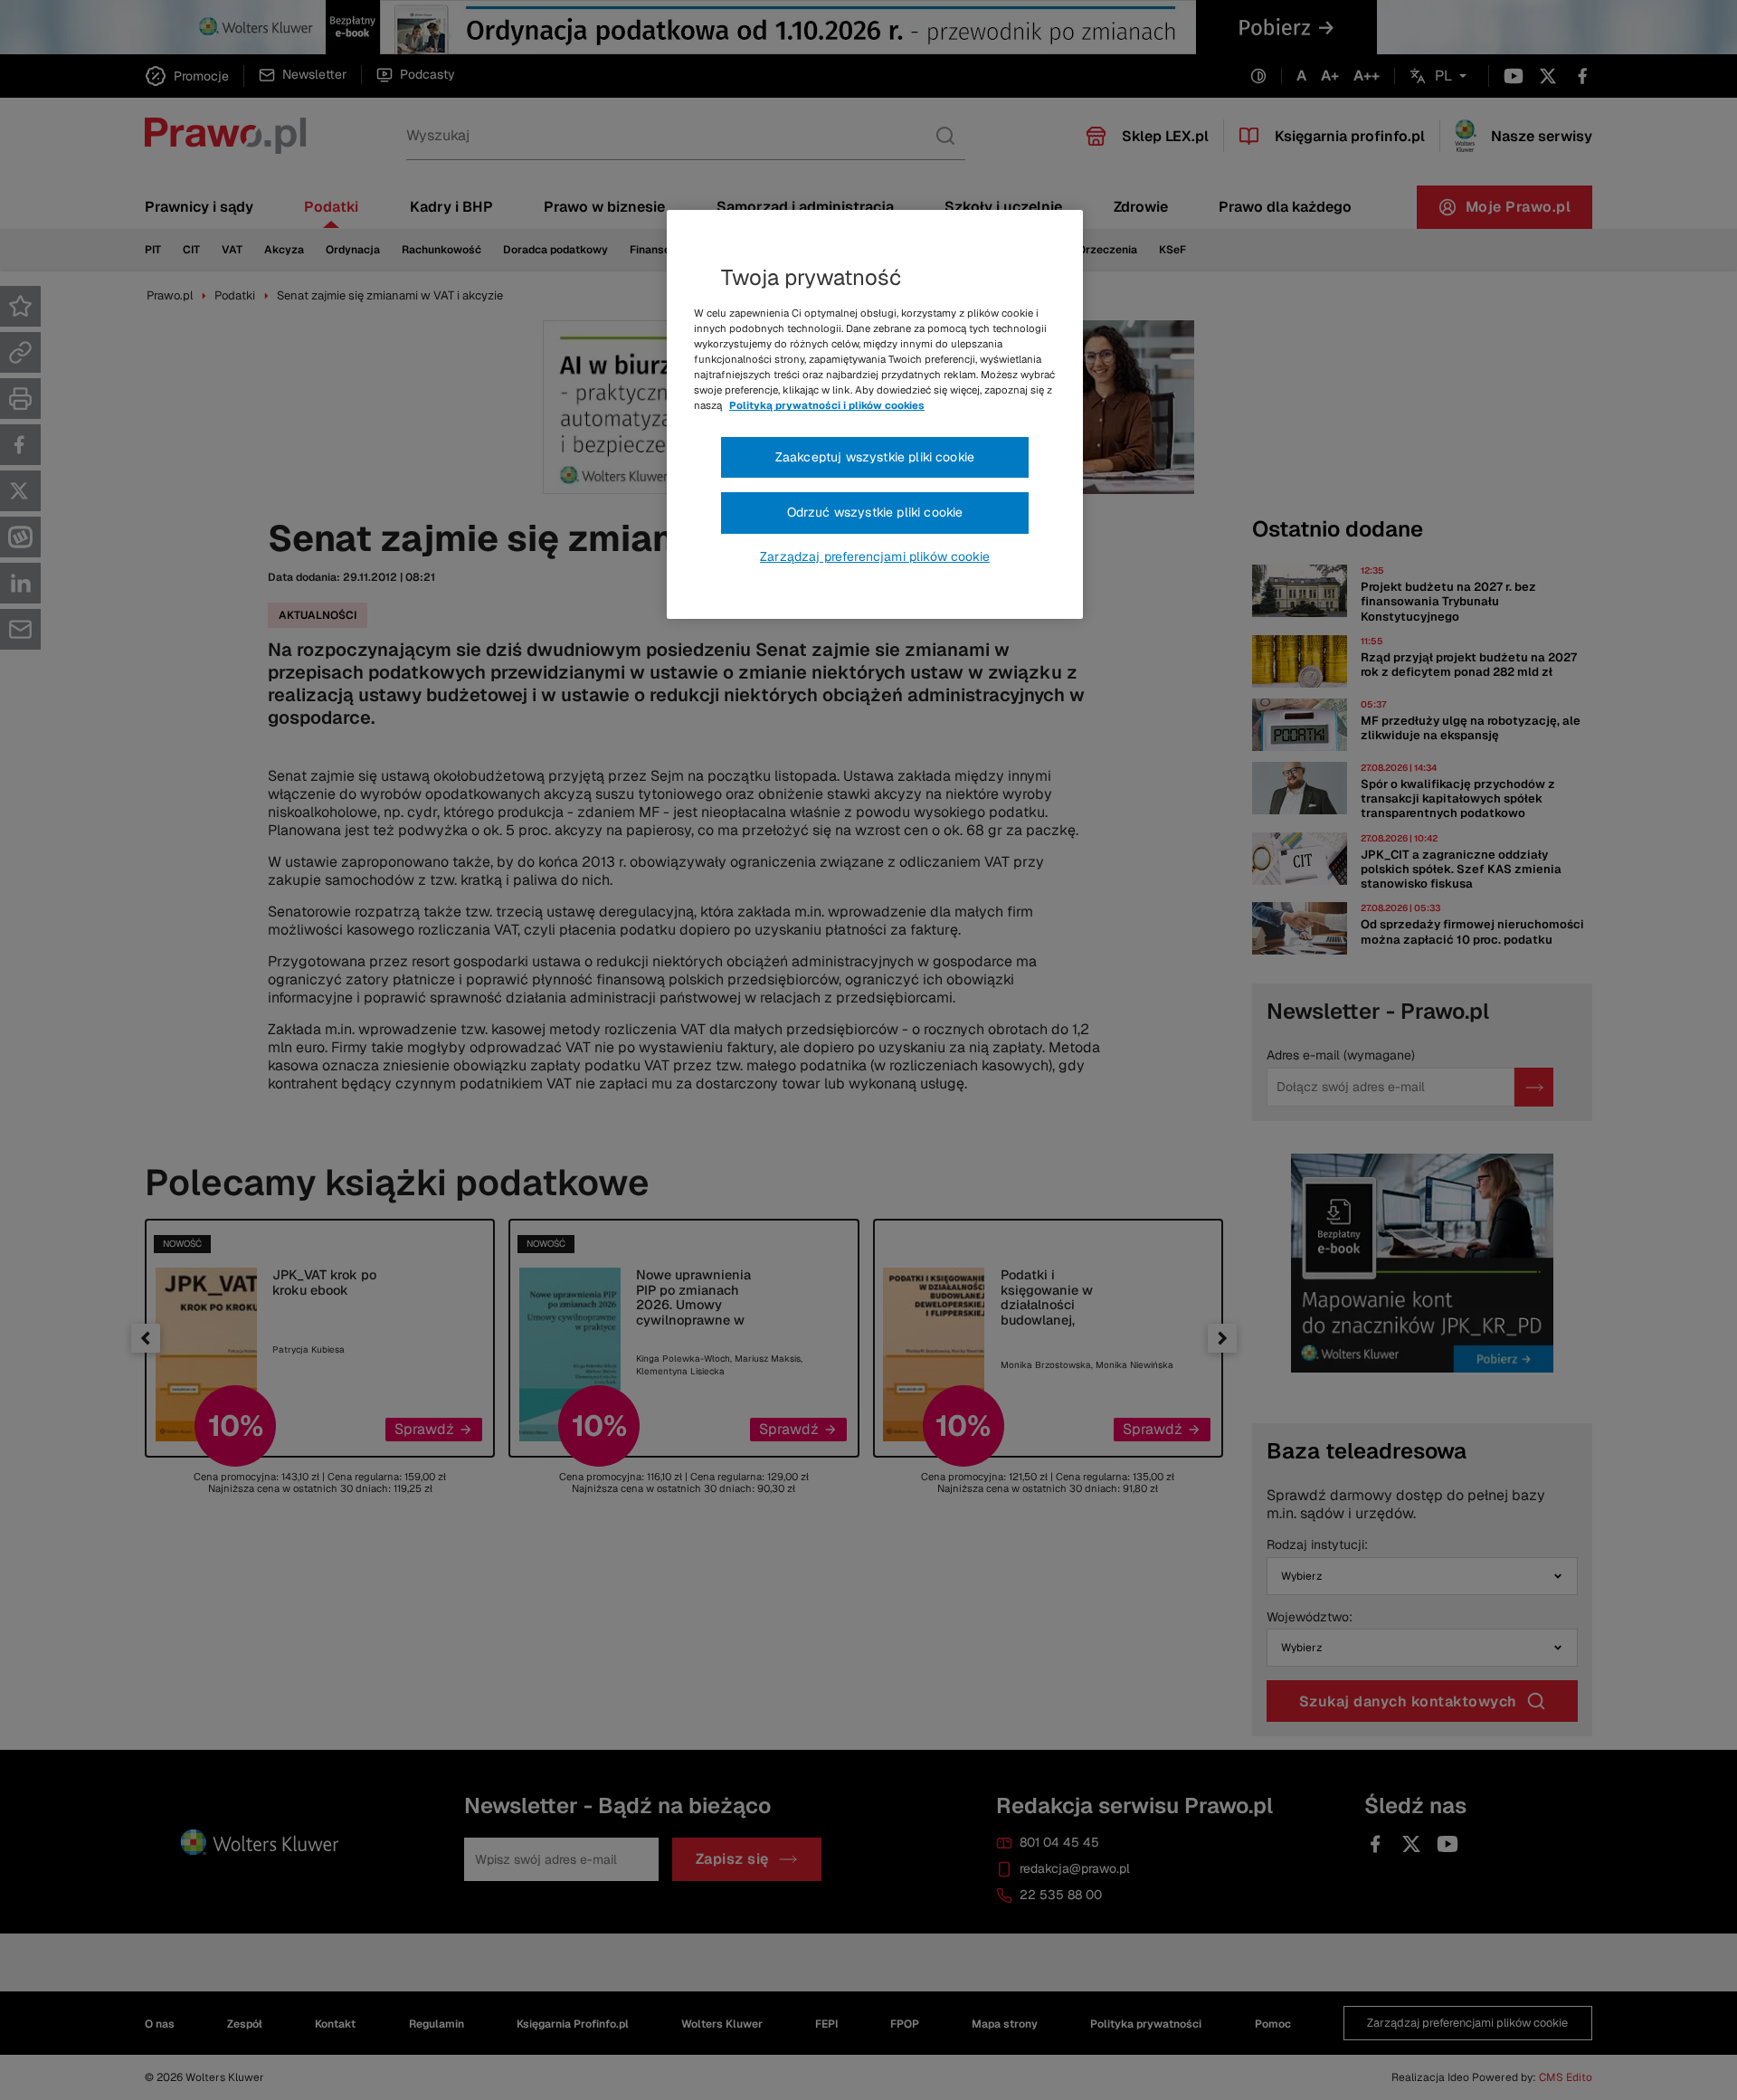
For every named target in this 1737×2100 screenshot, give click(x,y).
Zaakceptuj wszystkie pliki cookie (875, 457)
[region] (875, 414)
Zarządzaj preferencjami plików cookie (875, 556)
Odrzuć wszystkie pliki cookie (875, 512)
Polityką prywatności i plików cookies (827, 405)
